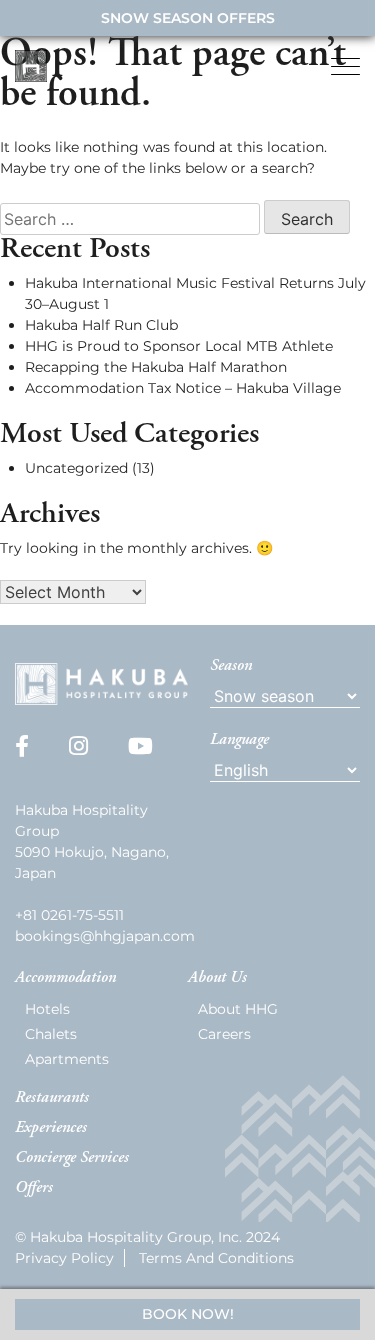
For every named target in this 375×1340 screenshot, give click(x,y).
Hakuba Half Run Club (101, 325)
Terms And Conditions (216, 1258)
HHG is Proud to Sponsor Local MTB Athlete (179, 346)
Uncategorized (76, 468)
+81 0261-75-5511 (69, 915)
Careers (224, 1034)
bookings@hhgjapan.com (105, 936)
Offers (34, 1188)
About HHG (238, 1009)
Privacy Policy (64, 1258)
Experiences (51, 1128)
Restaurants (52, 1098)
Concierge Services (72, 1158)
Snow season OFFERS (188, 18)
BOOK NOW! (188, 1314)
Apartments (67, 1059)
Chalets (51, 1034)
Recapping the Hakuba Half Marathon (156, 367)
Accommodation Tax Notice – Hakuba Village (183, 388)
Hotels (47, 1009)
